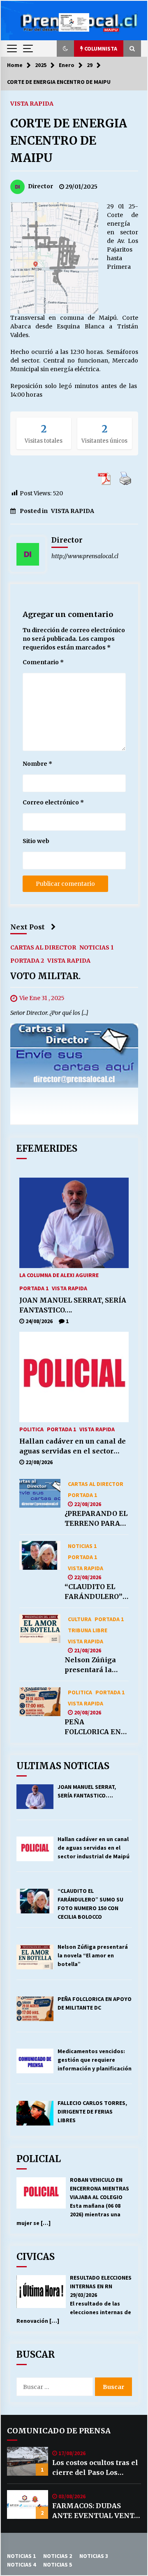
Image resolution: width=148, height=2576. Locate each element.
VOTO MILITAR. (45, 976)
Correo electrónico (53, 802)
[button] (65, 49)
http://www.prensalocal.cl (85, 556)
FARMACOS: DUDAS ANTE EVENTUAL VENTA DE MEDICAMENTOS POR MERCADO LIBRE (96, 2511)
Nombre (37, 764)
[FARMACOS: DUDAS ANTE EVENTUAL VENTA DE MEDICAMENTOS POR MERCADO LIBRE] (28, 2504)
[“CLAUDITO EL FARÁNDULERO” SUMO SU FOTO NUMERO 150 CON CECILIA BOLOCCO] (40, 1555)
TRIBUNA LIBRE (88, 1630)
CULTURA (80, 1619)
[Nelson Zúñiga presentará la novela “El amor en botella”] (40, 1629)
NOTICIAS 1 (96, 947)
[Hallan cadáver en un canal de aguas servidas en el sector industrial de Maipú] (74, 1377)
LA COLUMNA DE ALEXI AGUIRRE (59, 1275)
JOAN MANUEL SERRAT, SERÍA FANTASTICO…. (73, 1305)
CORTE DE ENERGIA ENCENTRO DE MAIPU (69, 141)
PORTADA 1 (34, 1288)
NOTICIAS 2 (58, 2556)
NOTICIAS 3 (94, 2556)
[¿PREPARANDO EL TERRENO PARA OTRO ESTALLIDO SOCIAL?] (40, 1493)
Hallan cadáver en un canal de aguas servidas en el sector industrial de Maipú (73, 1446)
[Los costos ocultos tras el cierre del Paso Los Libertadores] (28, 2461)
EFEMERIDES (47, 1148)
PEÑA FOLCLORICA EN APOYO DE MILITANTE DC (93, 1727)
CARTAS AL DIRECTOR (43, 947)
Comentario (43, 662)
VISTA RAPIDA (32, 103)
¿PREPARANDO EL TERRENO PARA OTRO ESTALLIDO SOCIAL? (96, 1519)
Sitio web (36, 841)
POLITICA (31, 1429)
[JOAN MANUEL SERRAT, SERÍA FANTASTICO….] (74, 1223)
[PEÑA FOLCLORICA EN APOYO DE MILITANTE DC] (40, 1702)
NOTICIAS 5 (58, 2564)
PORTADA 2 (27, 960)
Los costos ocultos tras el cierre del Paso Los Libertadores (95, 2468)
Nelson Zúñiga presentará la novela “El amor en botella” (93, 1665)
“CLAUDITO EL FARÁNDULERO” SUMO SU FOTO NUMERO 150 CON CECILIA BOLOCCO (96, 1592)
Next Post (28, 927)
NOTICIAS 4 (21, 2564)
